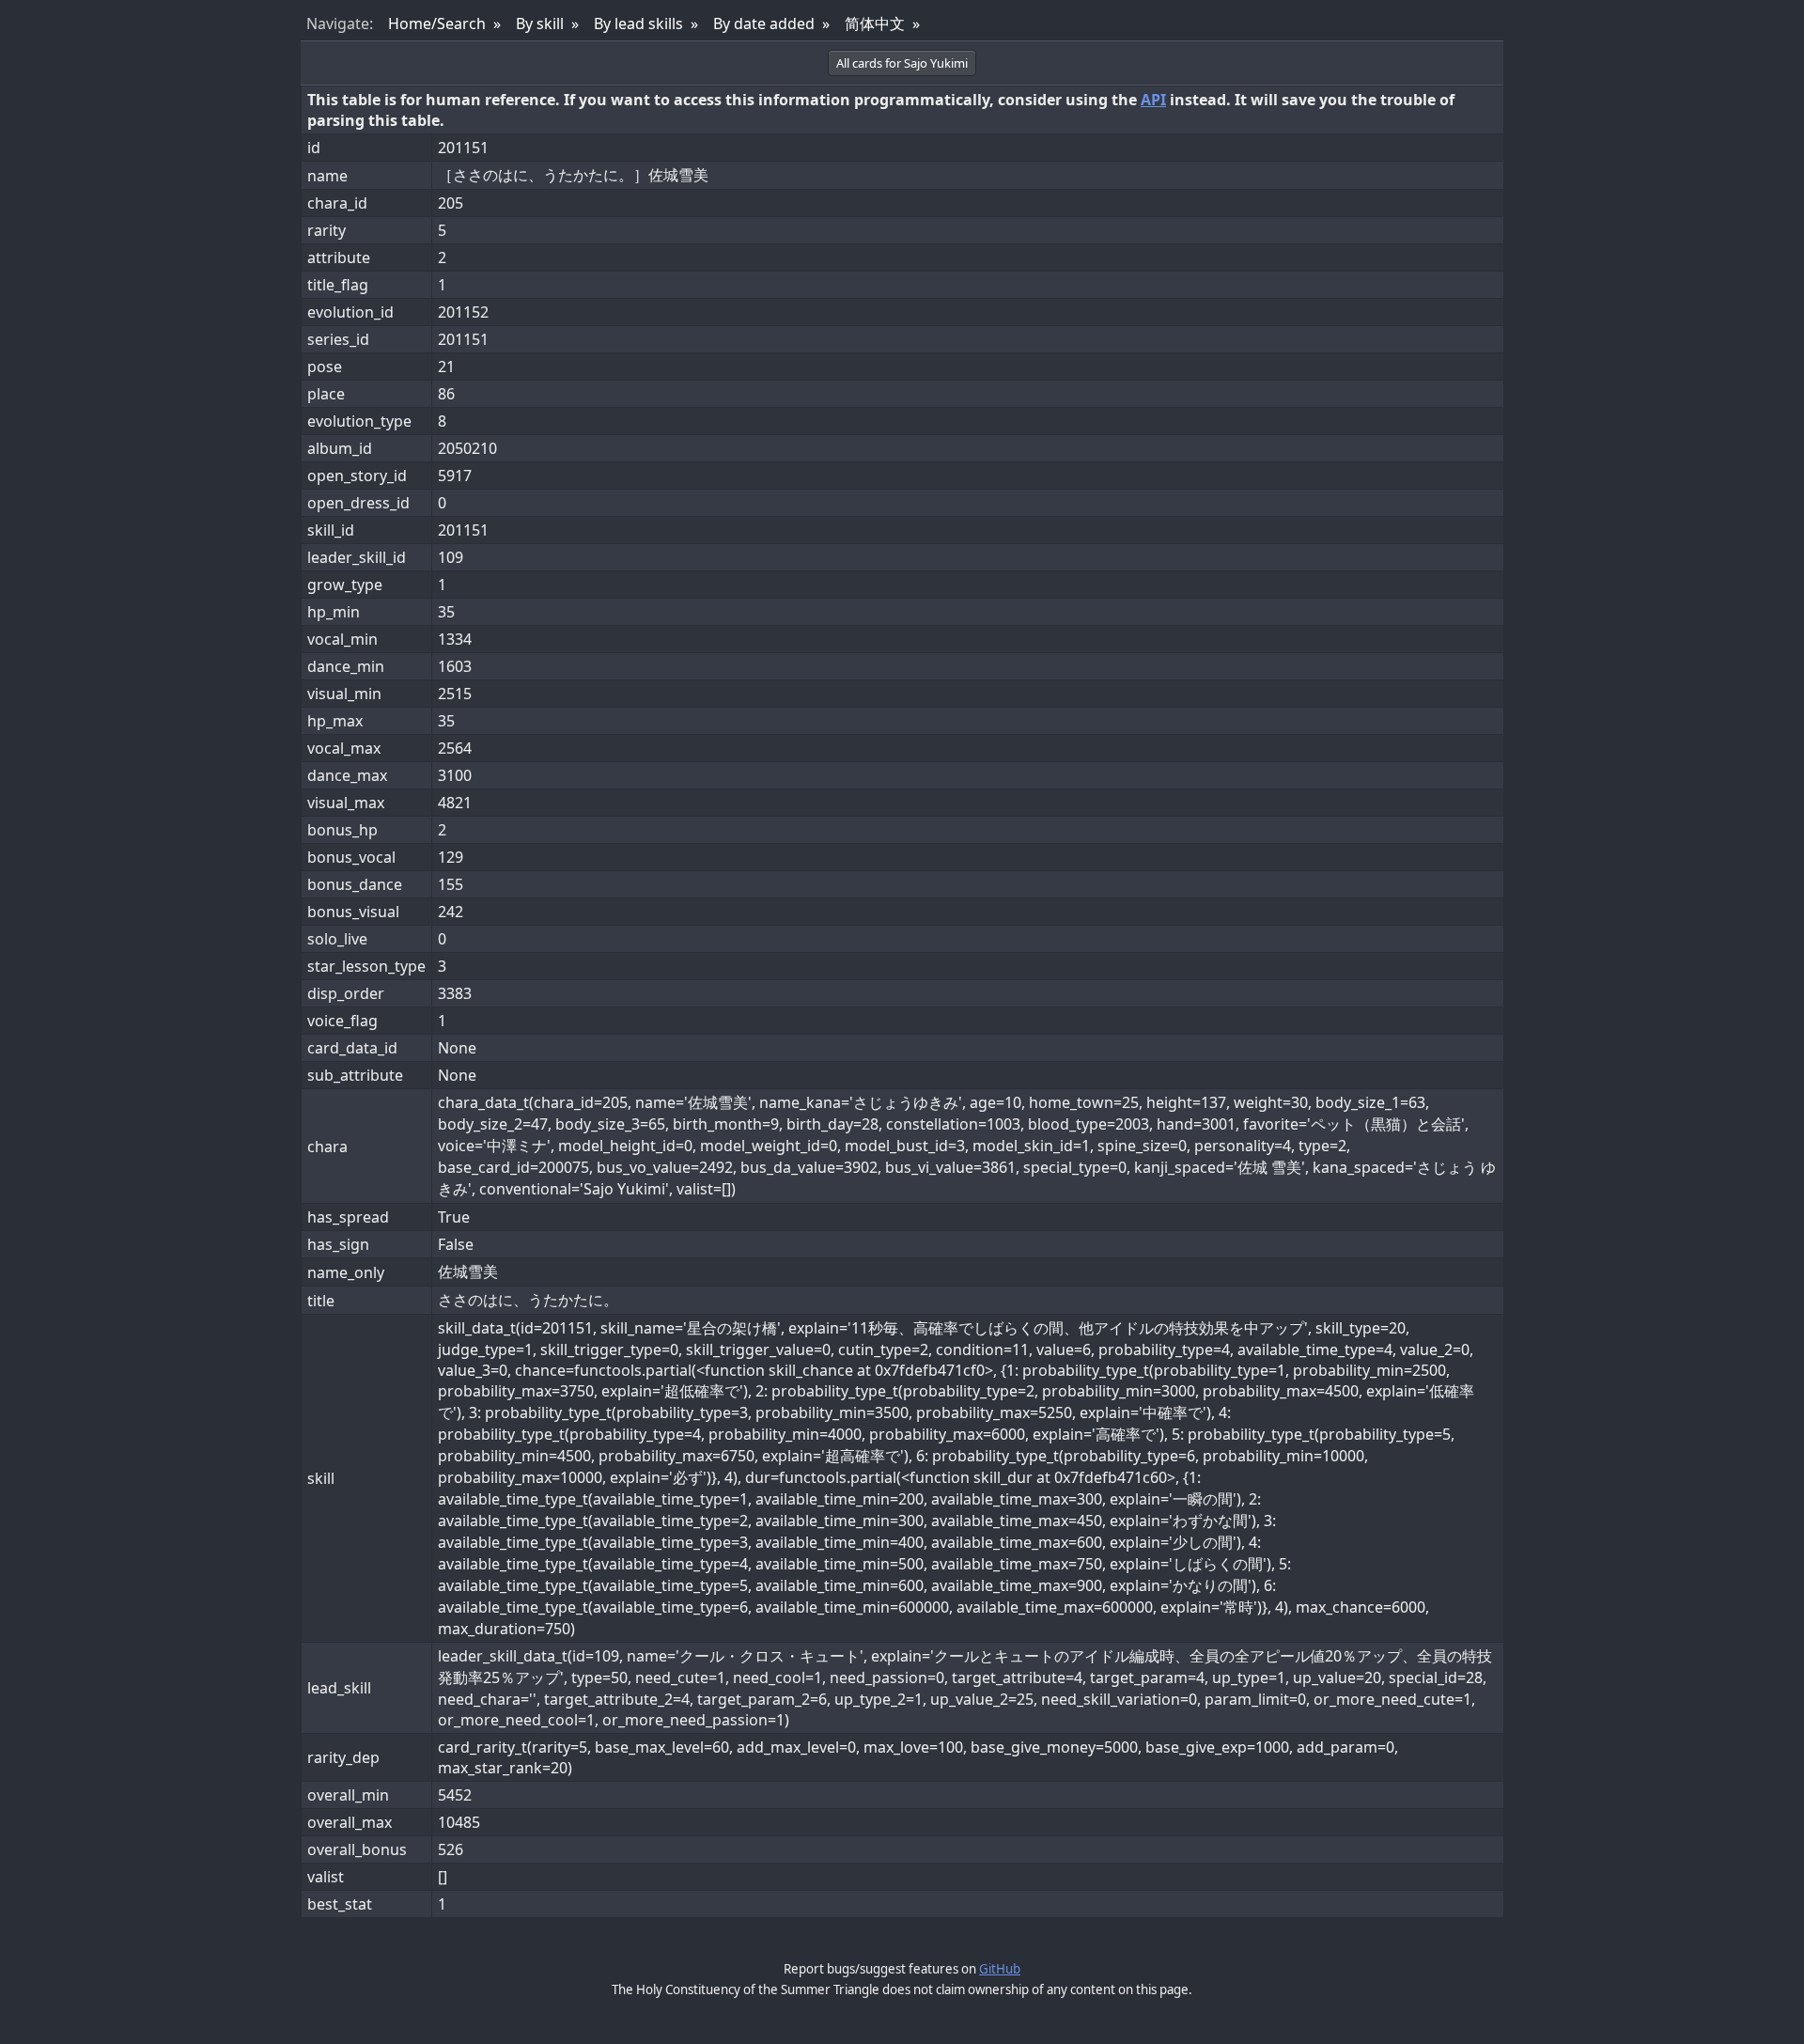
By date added (764, 23)
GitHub (1000, 1969)
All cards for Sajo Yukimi (902, 63)
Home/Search (437, 23)
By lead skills (638, 23)
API (1153, 100)
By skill (540, 23)
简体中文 (875, 23)
